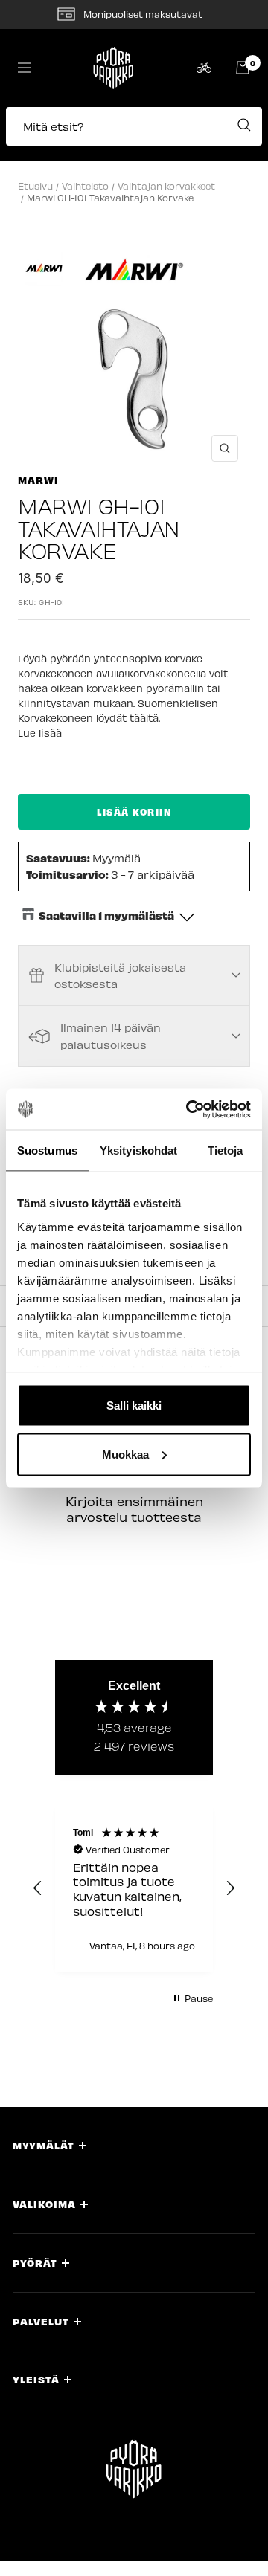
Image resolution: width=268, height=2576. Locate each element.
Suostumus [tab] (47, 1150)
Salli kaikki (134, 1405)
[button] (134, 134)
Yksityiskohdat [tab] (138, 1150)
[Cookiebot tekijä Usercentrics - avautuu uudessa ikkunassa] (189, 1109)
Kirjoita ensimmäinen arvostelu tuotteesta (134, 1509)
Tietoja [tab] (226, 1150)
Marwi (38, 480)
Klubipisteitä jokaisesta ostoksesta (120, 975)
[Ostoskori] (243, 68)
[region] (134, 1888)
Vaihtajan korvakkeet (166, 185)
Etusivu (35, 185)
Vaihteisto (85, 185)
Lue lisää (40, 733)
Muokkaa (125, 1454)
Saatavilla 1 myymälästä (106, 915)
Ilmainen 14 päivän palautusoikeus (111, 1036)
